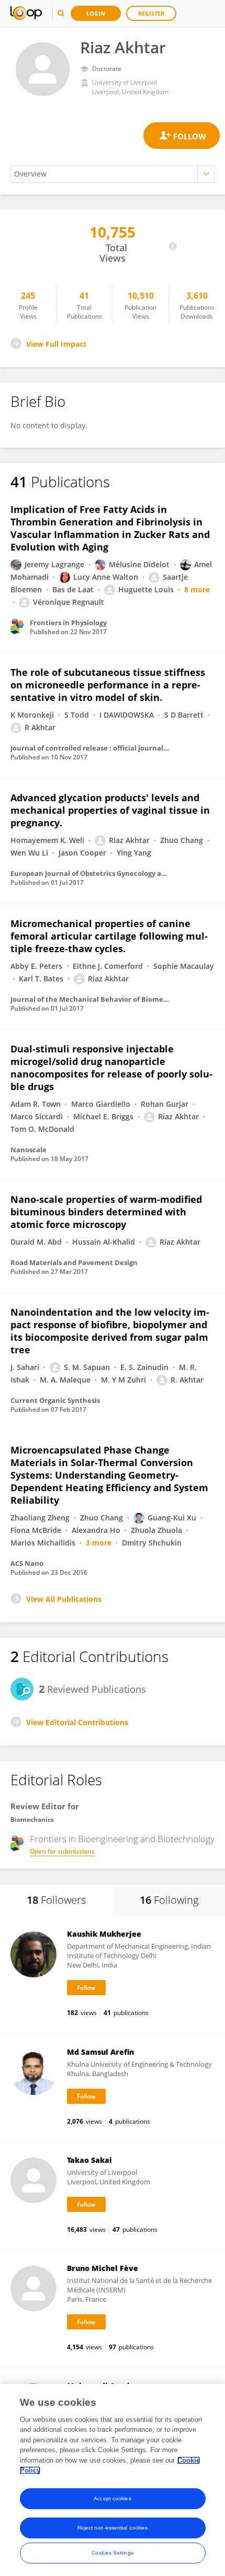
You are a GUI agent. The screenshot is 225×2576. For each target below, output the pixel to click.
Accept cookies (112, 2498)
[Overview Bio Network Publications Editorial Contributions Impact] (113, 174)
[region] (113, 2480)
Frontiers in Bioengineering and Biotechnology (122, 1839)
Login (96, 13)
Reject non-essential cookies (113, 2528)
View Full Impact (56, 344)
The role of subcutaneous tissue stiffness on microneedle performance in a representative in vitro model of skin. (108, 685)
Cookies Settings (113, 2553)
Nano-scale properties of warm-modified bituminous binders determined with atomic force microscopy (106, 1212)
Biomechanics (32, 1819)
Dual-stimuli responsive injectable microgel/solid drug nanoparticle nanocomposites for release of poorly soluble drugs (111, 1068)
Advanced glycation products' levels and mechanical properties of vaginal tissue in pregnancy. (110, 810)
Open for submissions (62, 1851)
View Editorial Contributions (77, 1722)
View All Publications (64, 1599)
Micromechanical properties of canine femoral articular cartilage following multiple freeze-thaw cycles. (109, 936)
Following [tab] (169, 1900)
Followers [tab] (56, 1900)
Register (151, 13)
